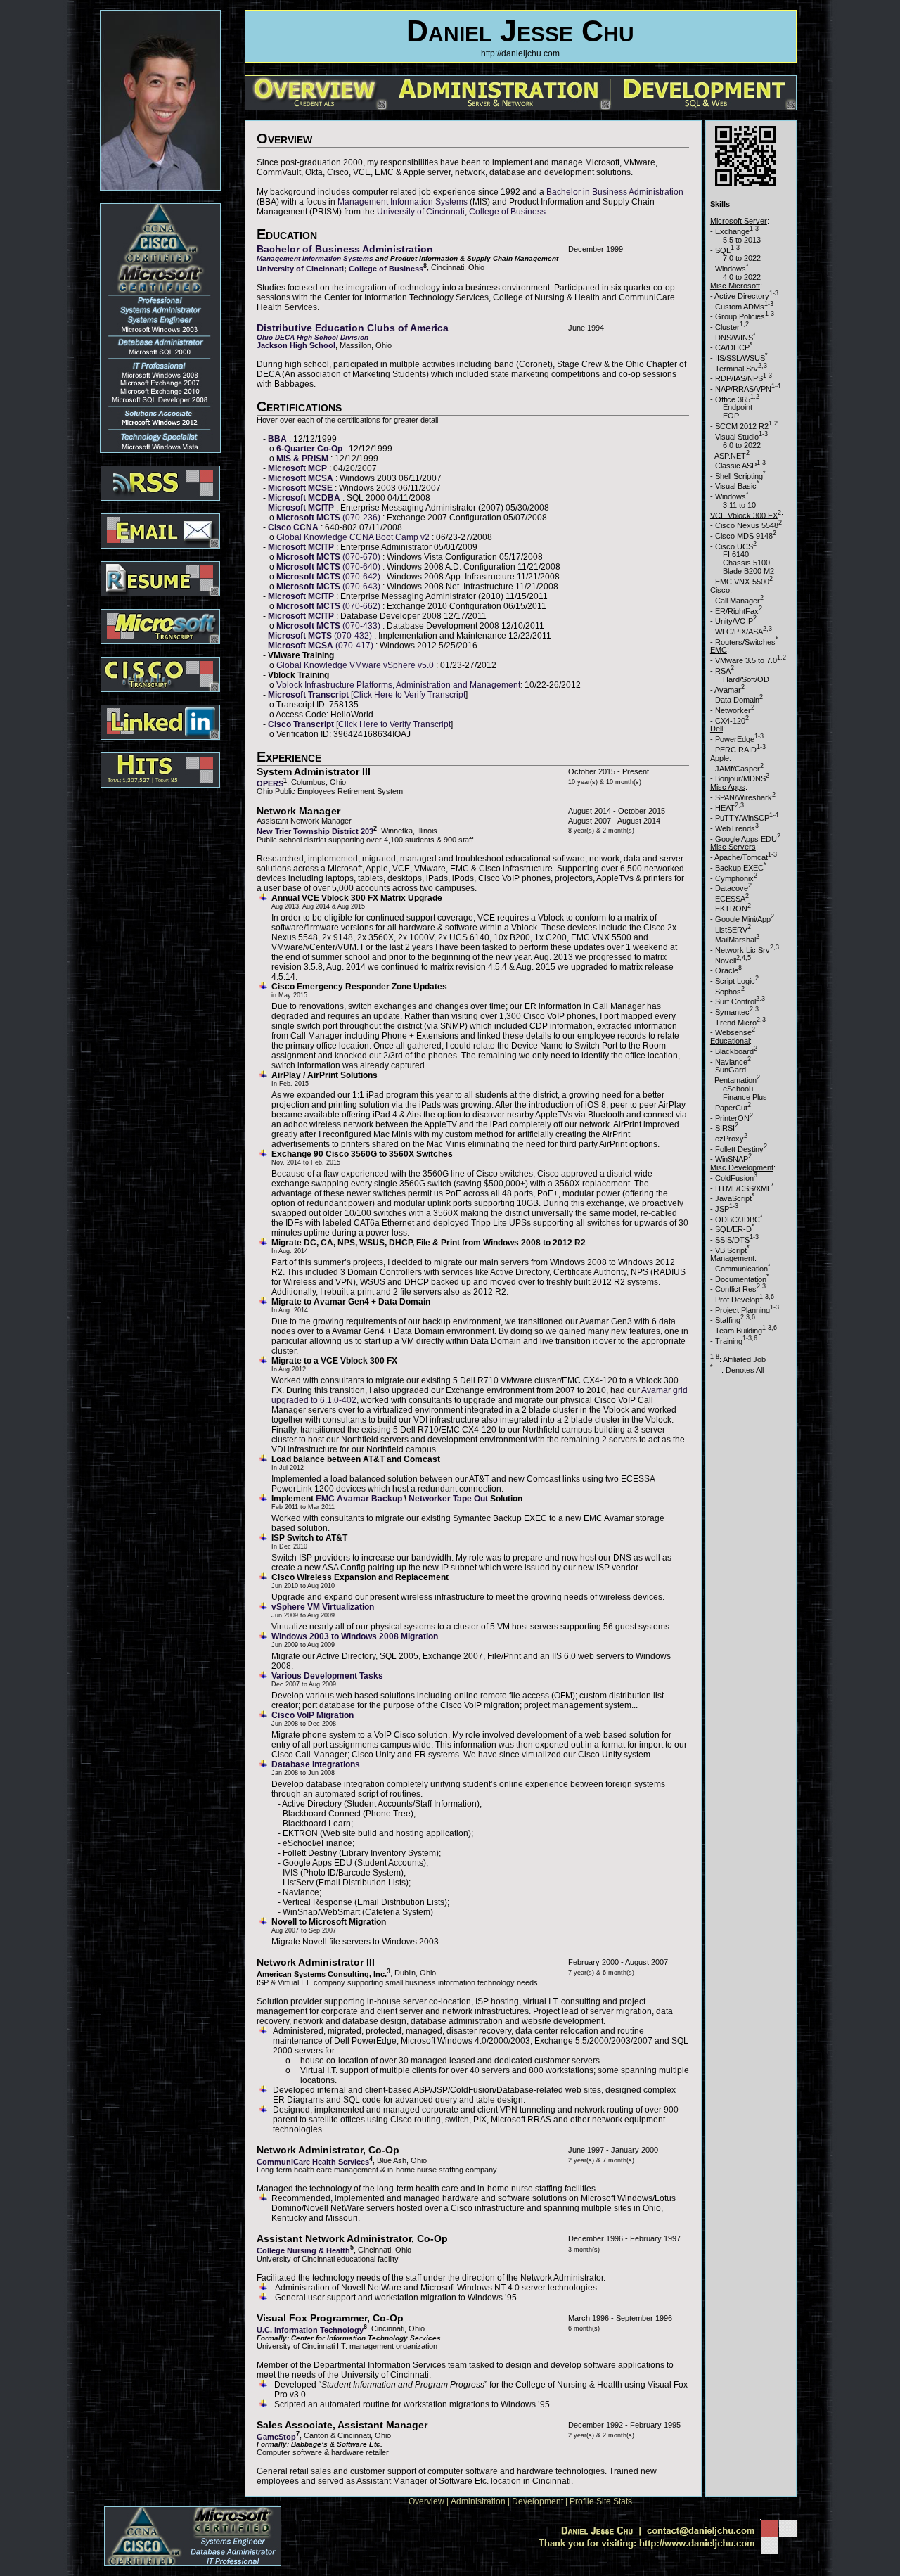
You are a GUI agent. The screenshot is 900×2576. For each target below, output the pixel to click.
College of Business (507, 212)
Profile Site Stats (601, 2501)
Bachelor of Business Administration (345, 249)
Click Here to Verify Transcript (409, 695)
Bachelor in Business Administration (615, 192)
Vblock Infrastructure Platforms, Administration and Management (398, 685)
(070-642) (329, 577)
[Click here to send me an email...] (665, 2534)
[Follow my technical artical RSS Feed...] (160, 479)
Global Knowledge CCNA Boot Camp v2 (354, 537)
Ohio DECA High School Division (313, 337)
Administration (478, 2501)
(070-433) (329, 626)
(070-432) (321, 636)
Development (538, 2501)
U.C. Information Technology (310, 2330)
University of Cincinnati (421, 212)
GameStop (276, 2436)
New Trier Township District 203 (315, 831)
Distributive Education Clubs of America (353, 328)
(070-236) (329, 518)
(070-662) (329, 606)
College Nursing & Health (303, 2250)
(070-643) (329, 587)
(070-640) (329, 567)
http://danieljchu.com (520, 53)
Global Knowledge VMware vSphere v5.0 (356, 665)
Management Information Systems (403, 202)
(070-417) (322, 646)
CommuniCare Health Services (313, 2161)
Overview (426, 2501)
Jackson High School (296, 345)
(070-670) (329, 557)
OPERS (270, 783)
